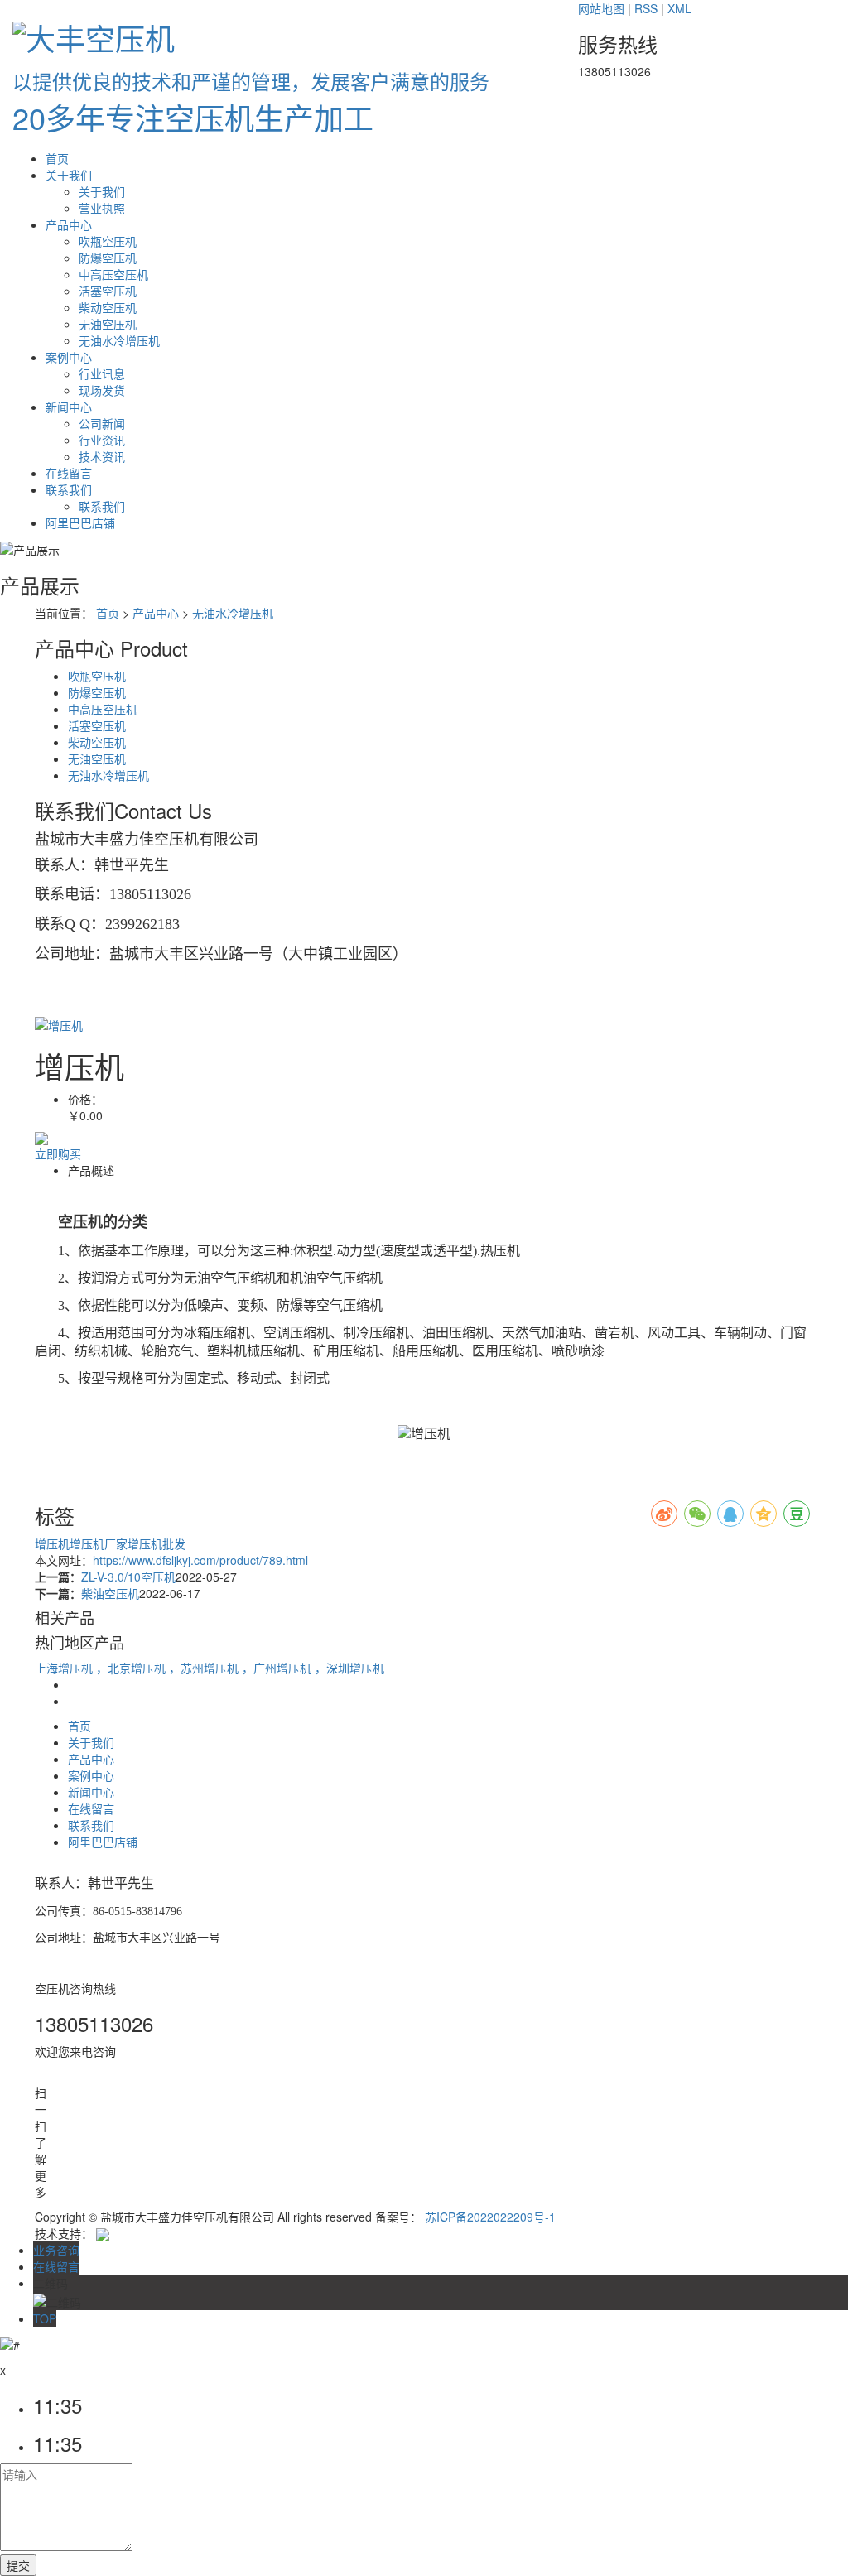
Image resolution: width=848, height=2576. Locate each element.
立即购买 (58, 1153)
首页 (57, 158)
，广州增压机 (278, 1668)
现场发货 (102, 390)
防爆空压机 (108, 258)
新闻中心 (69, 407)
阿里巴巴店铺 (80, 522)
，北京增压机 (132, 1668)
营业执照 (102, 208)
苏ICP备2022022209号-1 (490, 2217)
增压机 (52, 1543)
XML (679, 8)
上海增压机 (65, 1668)
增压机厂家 (99, 1543)
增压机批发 (157, 1543)
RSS (646, 8)
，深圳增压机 (349, 1668)
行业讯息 (102, 373)
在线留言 (69, 473)
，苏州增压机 (205, 1668)
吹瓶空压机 (108, 241)
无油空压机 (108, 324)
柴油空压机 (110, 1593)
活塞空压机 (108, 291)
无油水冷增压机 (119, 340)
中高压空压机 (113, 274)
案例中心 (69, 357)
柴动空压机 (108, 307)
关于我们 (69, 175)
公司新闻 (102, 423)
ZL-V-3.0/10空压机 (128, 1577)
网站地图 (601, 8)
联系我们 (69, 489)
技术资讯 (102, 456)
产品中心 (69, 224)
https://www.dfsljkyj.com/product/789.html (200, 1560)
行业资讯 (102, 440)
